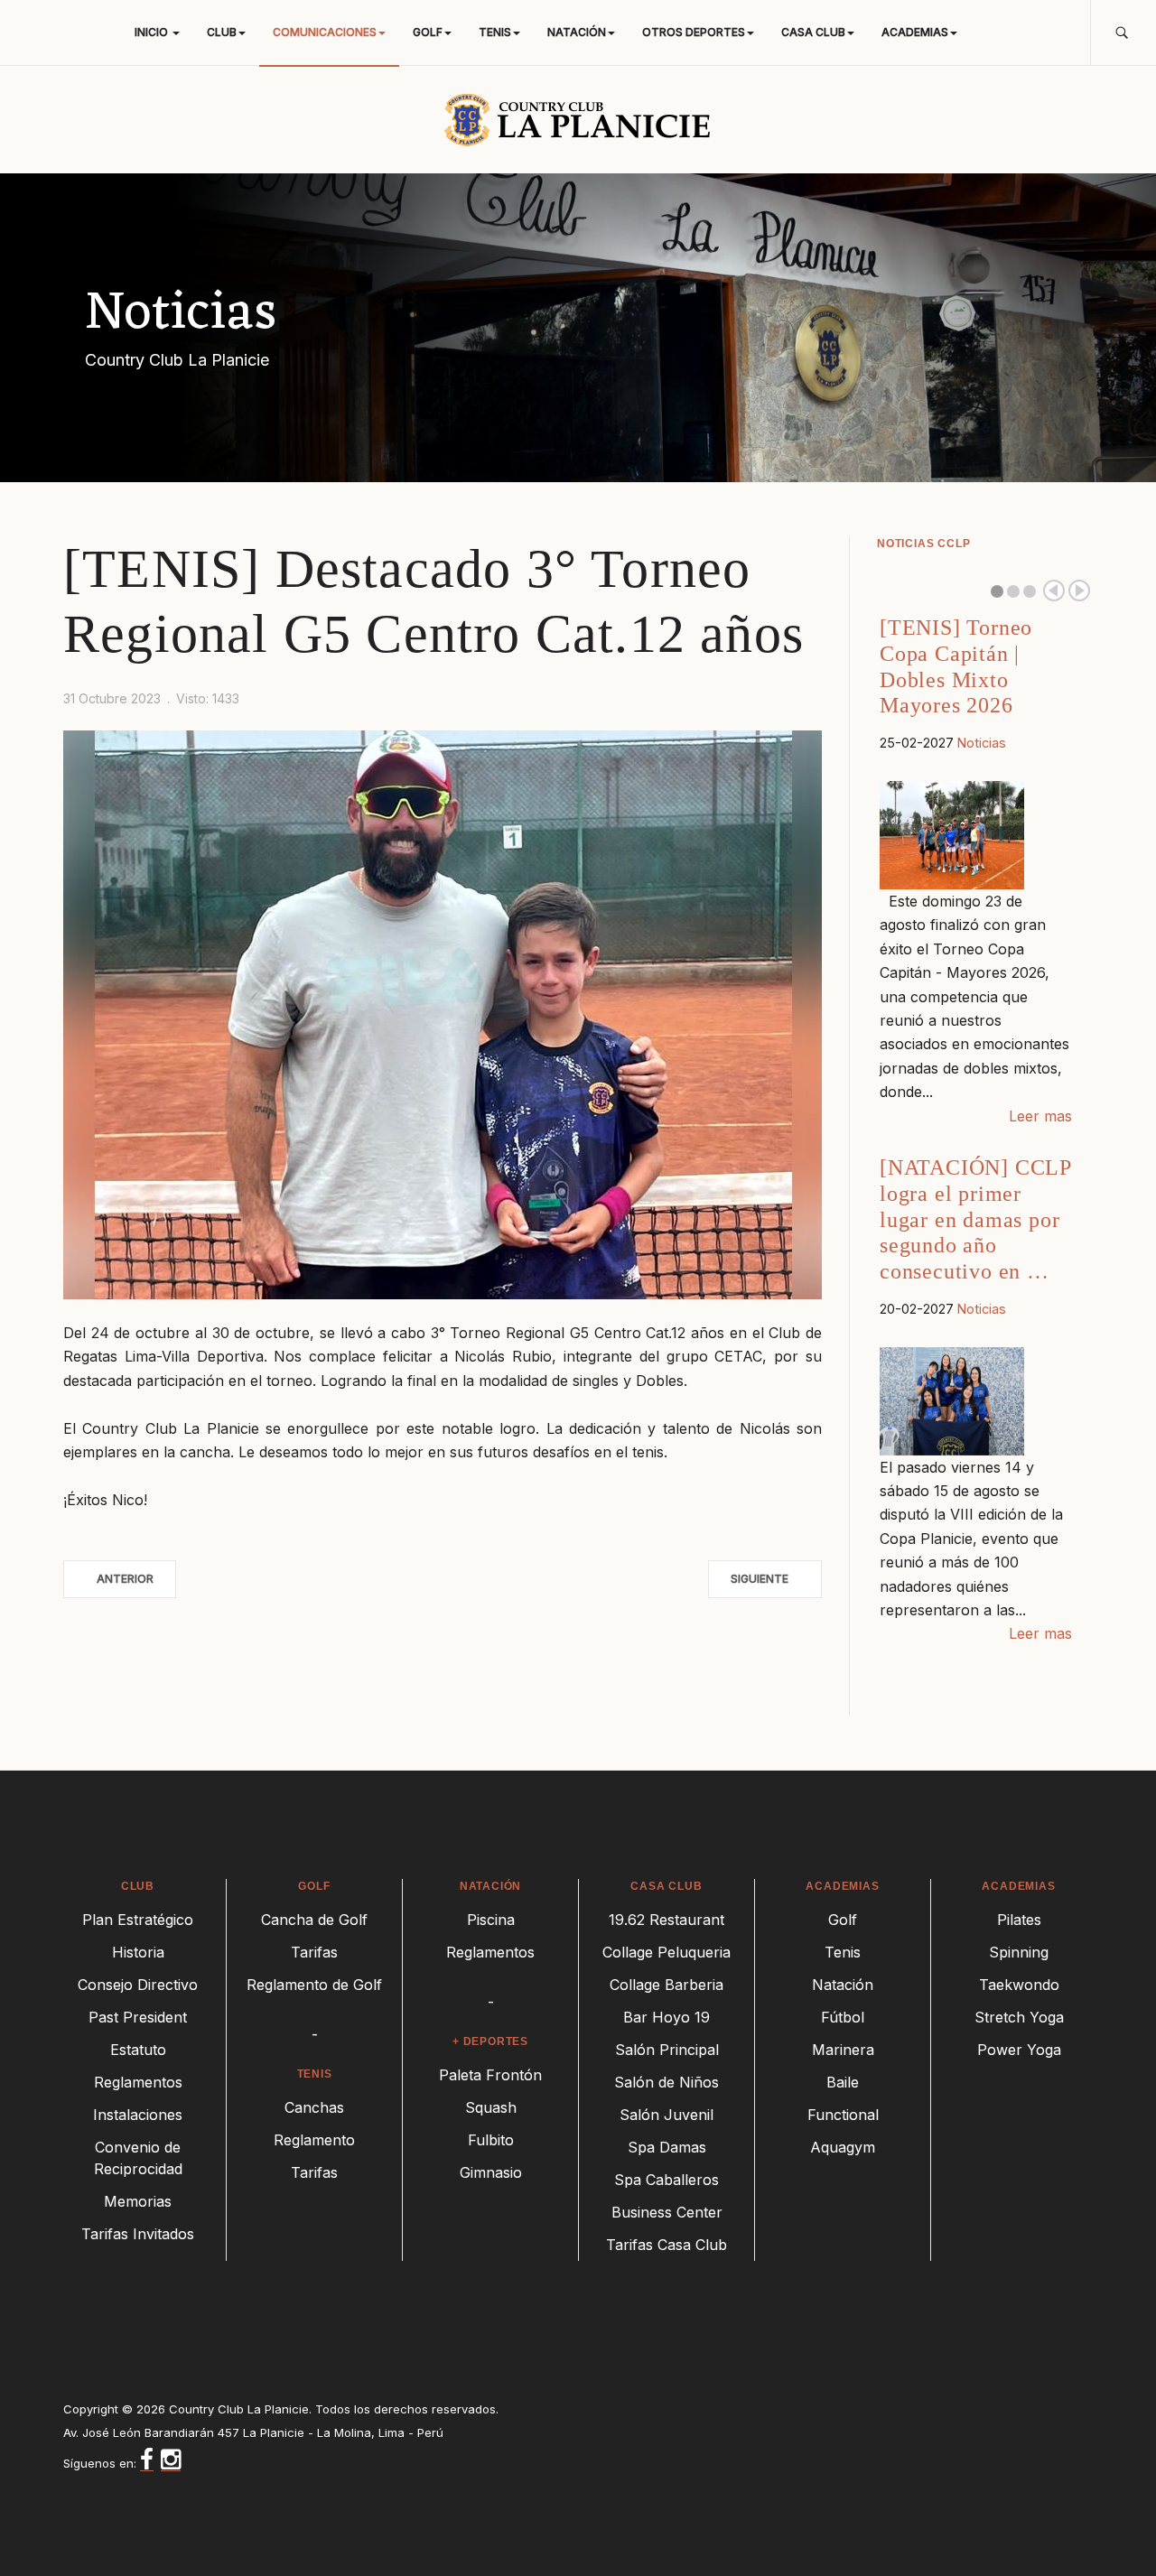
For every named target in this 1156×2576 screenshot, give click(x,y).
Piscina (491, 1920)
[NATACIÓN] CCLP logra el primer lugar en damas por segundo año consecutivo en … (975, 1219)
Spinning (1019, 1952)
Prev (1054, 591)
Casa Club (813, 32)
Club (222, 32)
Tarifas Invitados (138, 2234)
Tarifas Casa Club (667, 2245)
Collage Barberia (667, 1985)
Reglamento (314, 2140)
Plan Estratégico (138, 1920)
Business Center (667, 2212)
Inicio (153, 32)
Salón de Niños (667, 2082)
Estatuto (138, 2050)
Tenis (495, 32)
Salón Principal (667, 2050)
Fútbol (843, 2017)
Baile (843, 2082)
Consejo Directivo (138, 1985)
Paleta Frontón (490, 2075)
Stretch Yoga (1019, 2017)
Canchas (314, 2107)
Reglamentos (138, 2082)
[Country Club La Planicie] (578, 119)
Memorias (138, 2201)
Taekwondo (1019, 1985)
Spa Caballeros (667, 2180)
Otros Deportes (694, 32)
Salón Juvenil (667, 2115)
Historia (138, 1952)
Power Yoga (1019, 2050)
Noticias (982, 743)
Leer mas (1040, 1116)
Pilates (1019, 1920)
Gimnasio (491, 2172)
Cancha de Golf (314, 1920)
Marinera (843, 2050)
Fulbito (491, 2140)
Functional (843, 2115)
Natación (577, 32)
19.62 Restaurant (667, 1920)
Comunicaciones (325, 32)
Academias (915, 32)
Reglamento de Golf (314, 1985)
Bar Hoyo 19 (667, 2017)
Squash (491, 2107)
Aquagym (843, 2147)
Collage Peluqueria (667, 1952)
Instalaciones (138, 2115)
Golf (428, 32)
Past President (138, 2017)
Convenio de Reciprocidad (138, 2158)
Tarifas (314, 1952)
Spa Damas (667, 2147)
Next (1079, 591)
